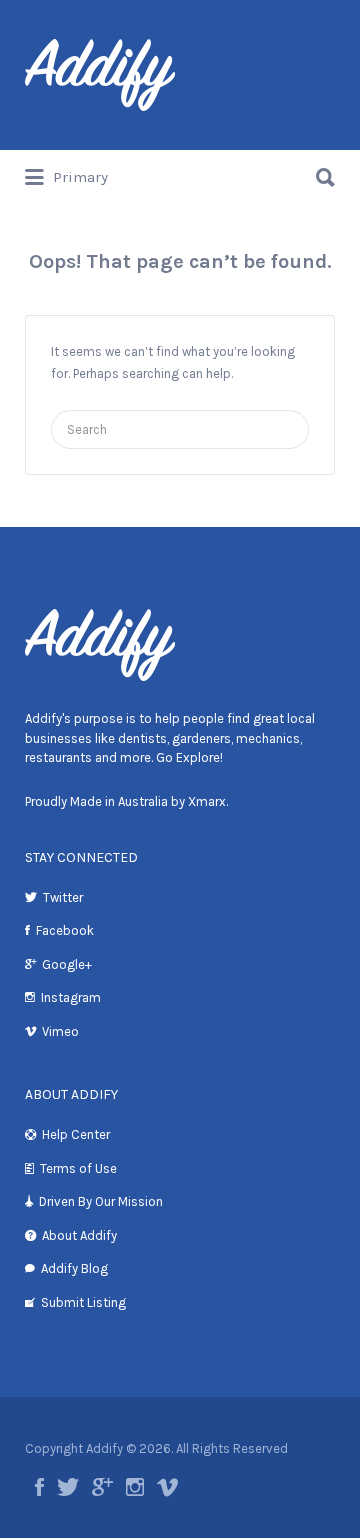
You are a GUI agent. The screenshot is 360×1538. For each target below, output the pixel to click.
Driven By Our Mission (101, 1201)
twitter (68, 1487)
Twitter (63, 897)
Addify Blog (74, 1268)
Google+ (67, 964)
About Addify (79, 1235)
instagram (135, 1487)
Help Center (76, 1134)
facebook (39, 1487)
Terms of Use (78, 1168)
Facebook (65, 930)
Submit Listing (83, 1302)
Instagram (71, 997)
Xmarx (207, 801)
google (102, 1487)
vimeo (167, 1487)
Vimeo (60, 1031)
